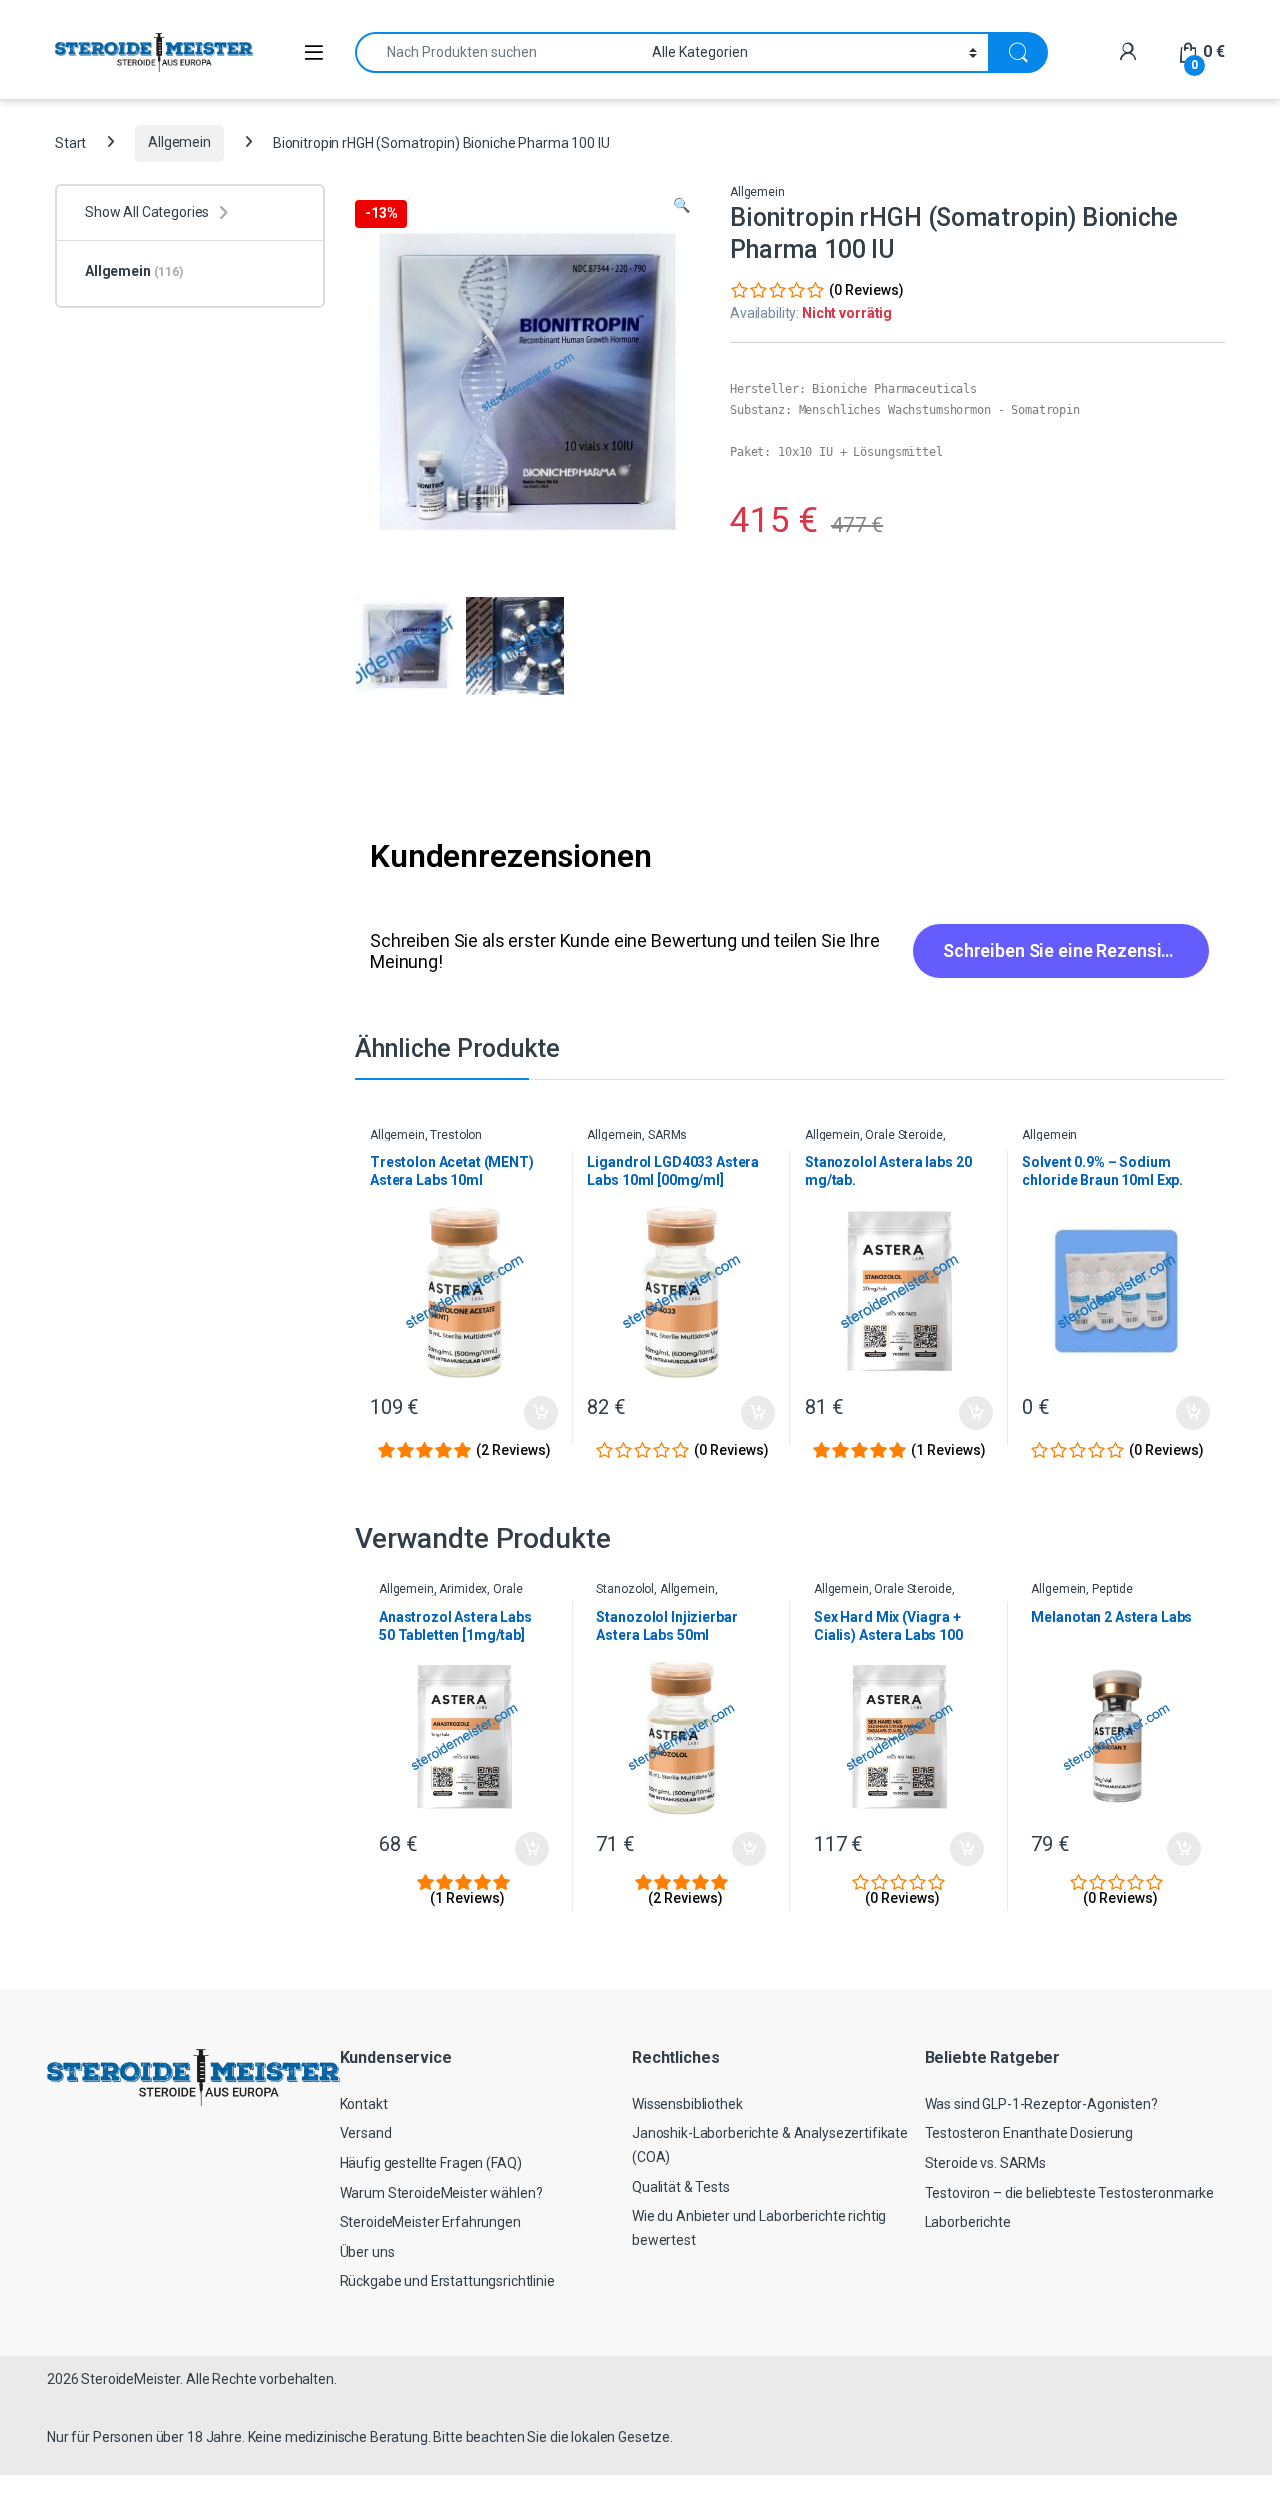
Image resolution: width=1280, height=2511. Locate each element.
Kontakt (364, 2104)
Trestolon (456, 1135)
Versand (366, 2133)
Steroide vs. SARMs (985, 2163)
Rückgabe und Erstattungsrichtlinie (447, 2281)
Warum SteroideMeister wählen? (441, 2193)
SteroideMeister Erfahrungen (430, 2222)
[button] (681, 206)
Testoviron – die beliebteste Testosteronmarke (1070, 2193)
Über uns (367, 2252)
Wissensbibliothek (687, 2104)
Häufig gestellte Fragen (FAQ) (431, 2163)
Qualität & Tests (681, 2187)
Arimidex (463, 1589)
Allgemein (179, 142)
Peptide (1112, 1589)
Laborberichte (968, 2222)
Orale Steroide (903, 1135)
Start (70, 142)
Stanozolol (625, 1589)
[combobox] (498, 52)
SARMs (667, 1135)
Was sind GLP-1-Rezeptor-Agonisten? (1041, 2104)
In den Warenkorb (524, 1413)
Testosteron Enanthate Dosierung (1029, 2133)
